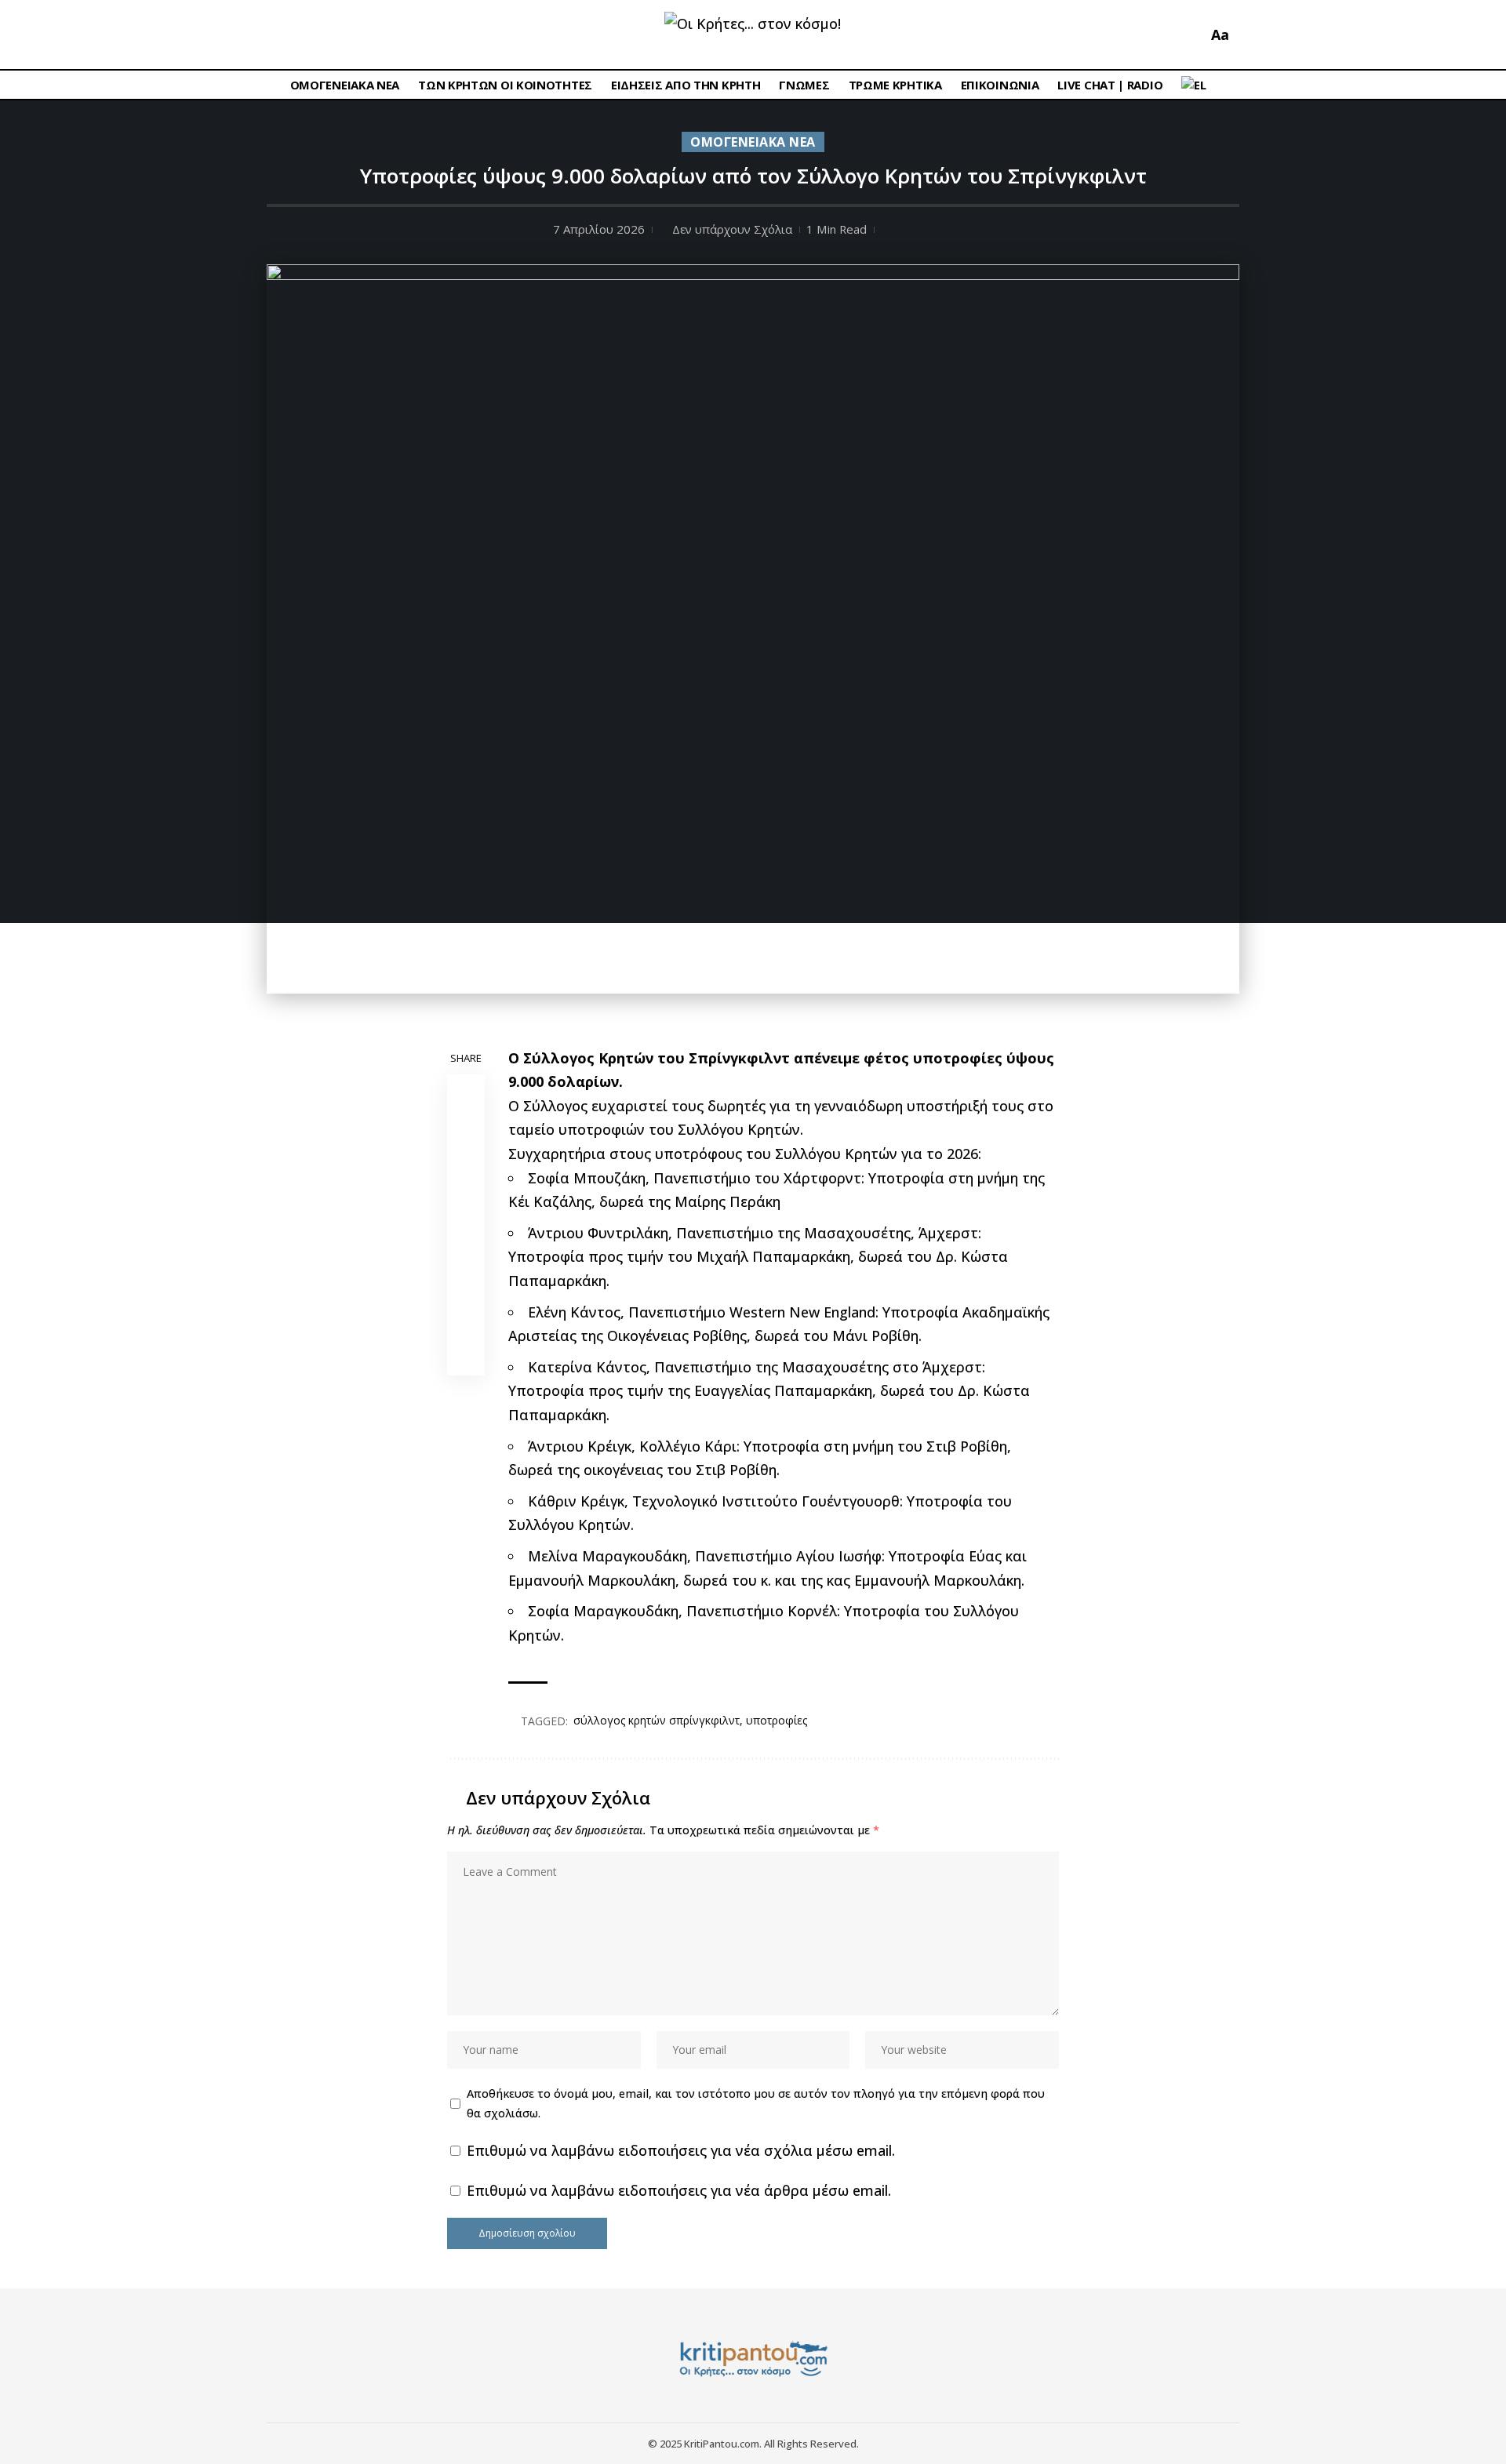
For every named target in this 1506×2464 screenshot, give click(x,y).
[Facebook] (280, 35)
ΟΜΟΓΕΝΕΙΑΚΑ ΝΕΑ (753, 142)
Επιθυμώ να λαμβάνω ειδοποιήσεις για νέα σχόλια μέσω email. (681, 2150)
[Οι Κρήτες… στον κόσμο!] (753, 2359)
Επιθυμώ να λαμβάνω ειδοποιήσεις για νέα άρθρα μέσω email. (679, 2190)
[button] (1191, 35)
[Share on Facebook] (466, 1092)
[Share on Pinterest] (466, 1168)
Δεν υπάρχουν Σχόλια (732, 229)
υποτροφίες (777, 1720)
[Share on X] (466, 1130)
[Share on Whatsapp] (466, 1205)
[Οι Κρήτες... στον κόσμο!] (753, 35)
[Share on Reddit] (466, 1243)
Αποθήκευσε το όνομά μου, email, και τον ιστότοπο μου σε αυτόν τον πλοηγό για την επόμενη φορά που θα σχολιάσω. (756, 2103)
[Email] (466, 1281)
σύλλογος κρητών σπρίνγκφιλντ (657, 1720)
